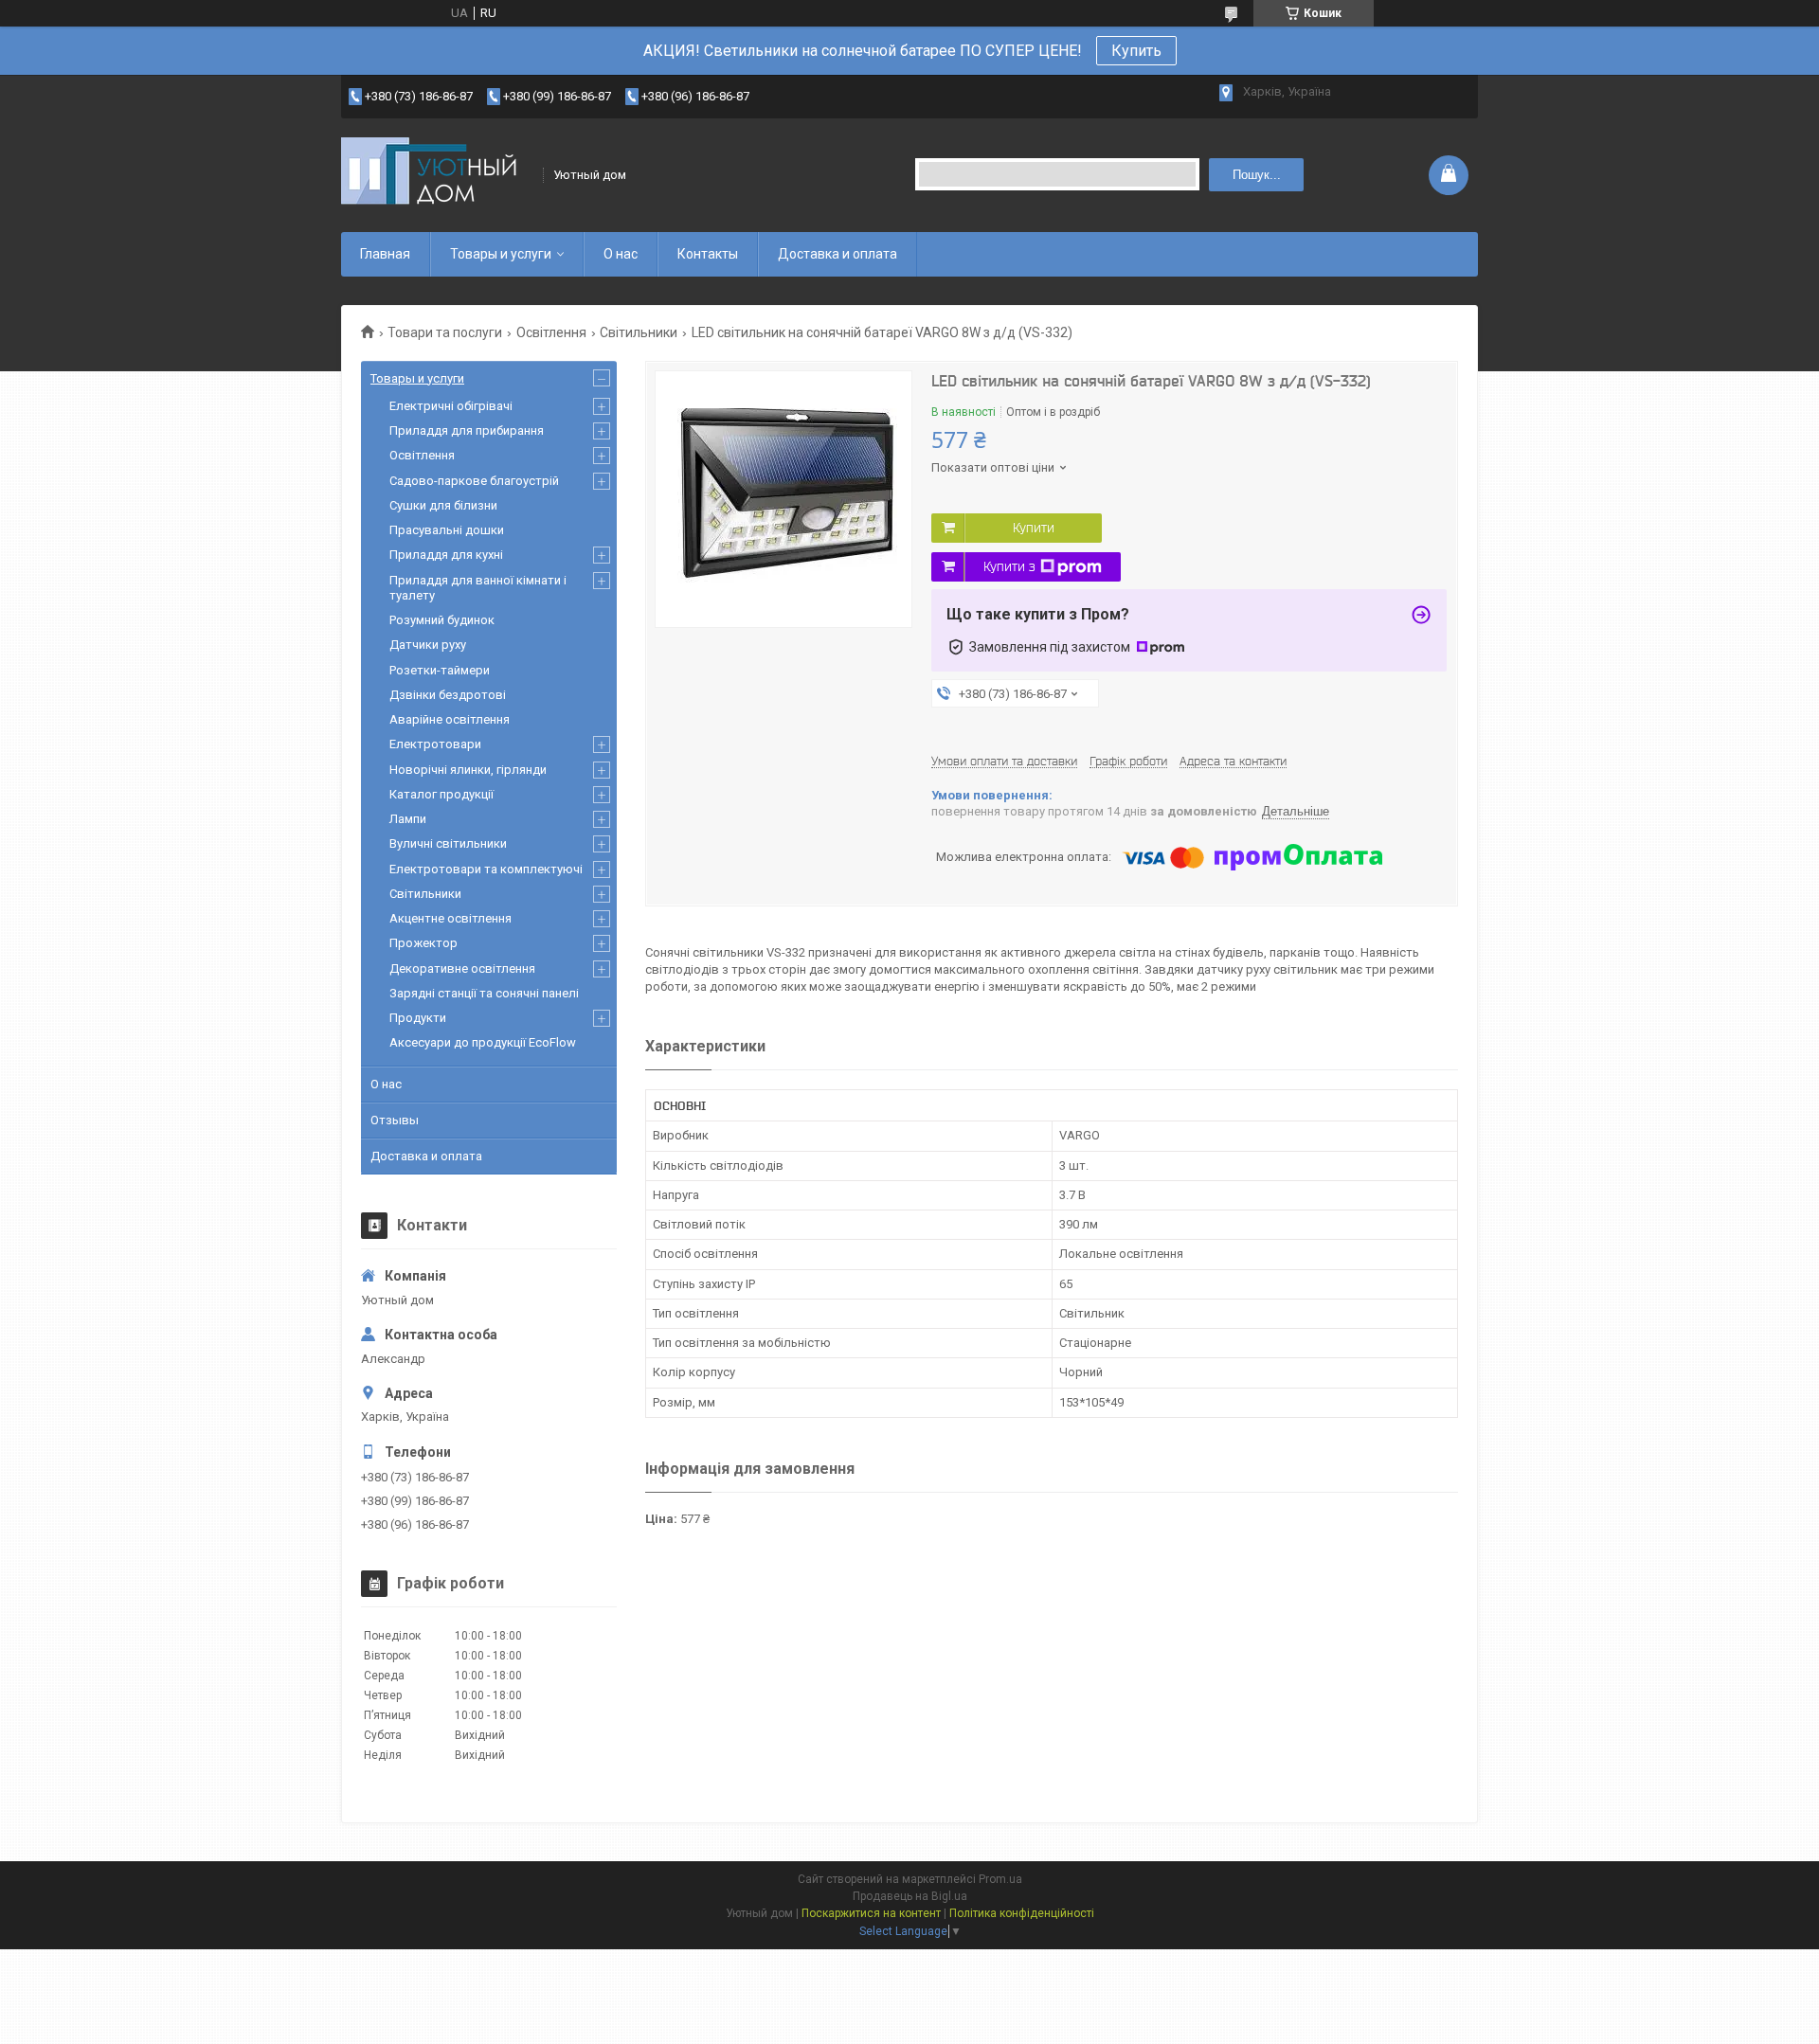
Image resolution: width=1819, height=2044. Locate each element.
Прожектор (423, 943)
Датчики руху (428, 645)
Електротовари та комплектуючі (486, 869)
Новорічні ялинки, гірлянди (468, 770)
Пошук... (1257, 175)
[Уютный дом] (436, 175)
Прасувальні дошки (447, 530)
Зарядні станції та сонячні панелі (484, 993)
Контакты (708, 254)
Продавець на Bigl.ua (910, 1896)
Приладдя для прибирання (467, 430)
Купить (1136, 51)
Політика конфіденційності (1022, 1913)
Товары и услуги (501, 254)
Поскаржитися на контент (871, 1913)
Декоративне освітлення (462, 968)
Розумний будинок (442, 620)
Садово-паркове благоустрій (474, 481)
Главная (385, 254)
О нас (621, 254)
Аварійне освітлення (450, 719)
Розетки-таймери (440, 670)
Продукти (418, 1018)
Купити (1034, 528)
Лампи (408, 819)
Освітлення (551, 332)
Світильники (639, 332)
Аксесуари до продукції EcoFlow (483, 1042)
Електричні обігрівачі (451, 406)
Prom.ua (1000, 1879)
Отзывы (395, 1120)
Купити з (1009, 566)
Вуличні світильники (448, 843)
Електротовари (435, 744)
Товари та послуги (445, 332)
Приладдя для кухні (446, 555)
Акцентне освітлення (450, 918)
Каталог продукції (441, 794)
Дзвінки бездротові (448, 695)
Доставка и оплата (837, 254)
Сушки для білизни (443, 505)
